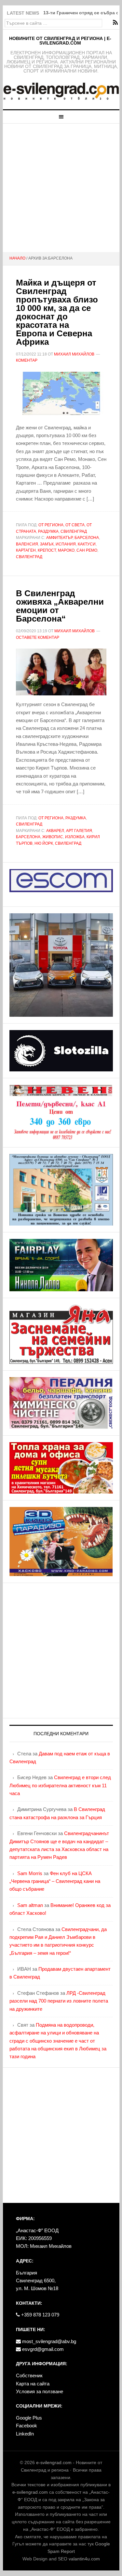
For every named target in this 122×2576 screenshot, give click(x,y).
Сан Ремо (87, 550)
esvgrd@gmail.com (42, 2349)
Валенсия (27, 544)
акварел (55, 831)
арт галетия (79, 831)
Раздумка (48, 531)
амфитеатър (59, 538)
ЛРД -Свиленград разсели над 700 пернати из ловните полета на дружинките (59, 2001)
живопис (53, 837)
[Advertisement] (61, 188)
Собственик (29, 2375)
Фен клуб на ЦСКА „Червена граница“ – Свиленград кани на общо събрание (55, 1881)
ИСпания (66, 544)
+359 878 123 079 (40, 2315)
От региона (51, 525)
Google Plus (29, 2418)
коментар (27, 360)
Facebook (27, 2426)
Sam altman (30, 1905)
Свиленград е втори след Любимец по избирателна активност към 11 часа (60, 1785)
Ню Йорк (44, 843)
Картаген (26, 550)
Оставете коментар (38, 637)
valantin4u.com (84, 2559)
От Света (75, 525)
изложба (75, 837)
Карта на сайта (33, 2384)
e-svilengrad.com (54, 2462)
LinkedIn (25, 2434)
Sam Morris (30, 1873)
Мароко (66, 550)
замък (47, 544)
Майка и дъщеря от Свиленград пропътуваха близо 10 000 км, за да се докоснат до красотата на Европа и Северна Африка (57, 312)
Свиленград (74, 531)
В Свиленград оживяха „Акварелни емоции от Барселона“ (60, 606)
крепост (47, 550)
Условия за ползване (40, 2391)
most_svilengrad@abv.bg (48, 2341)
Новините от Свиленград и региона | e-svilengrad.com (60, 41)
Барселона (87, 538)
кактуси (87, 544)
